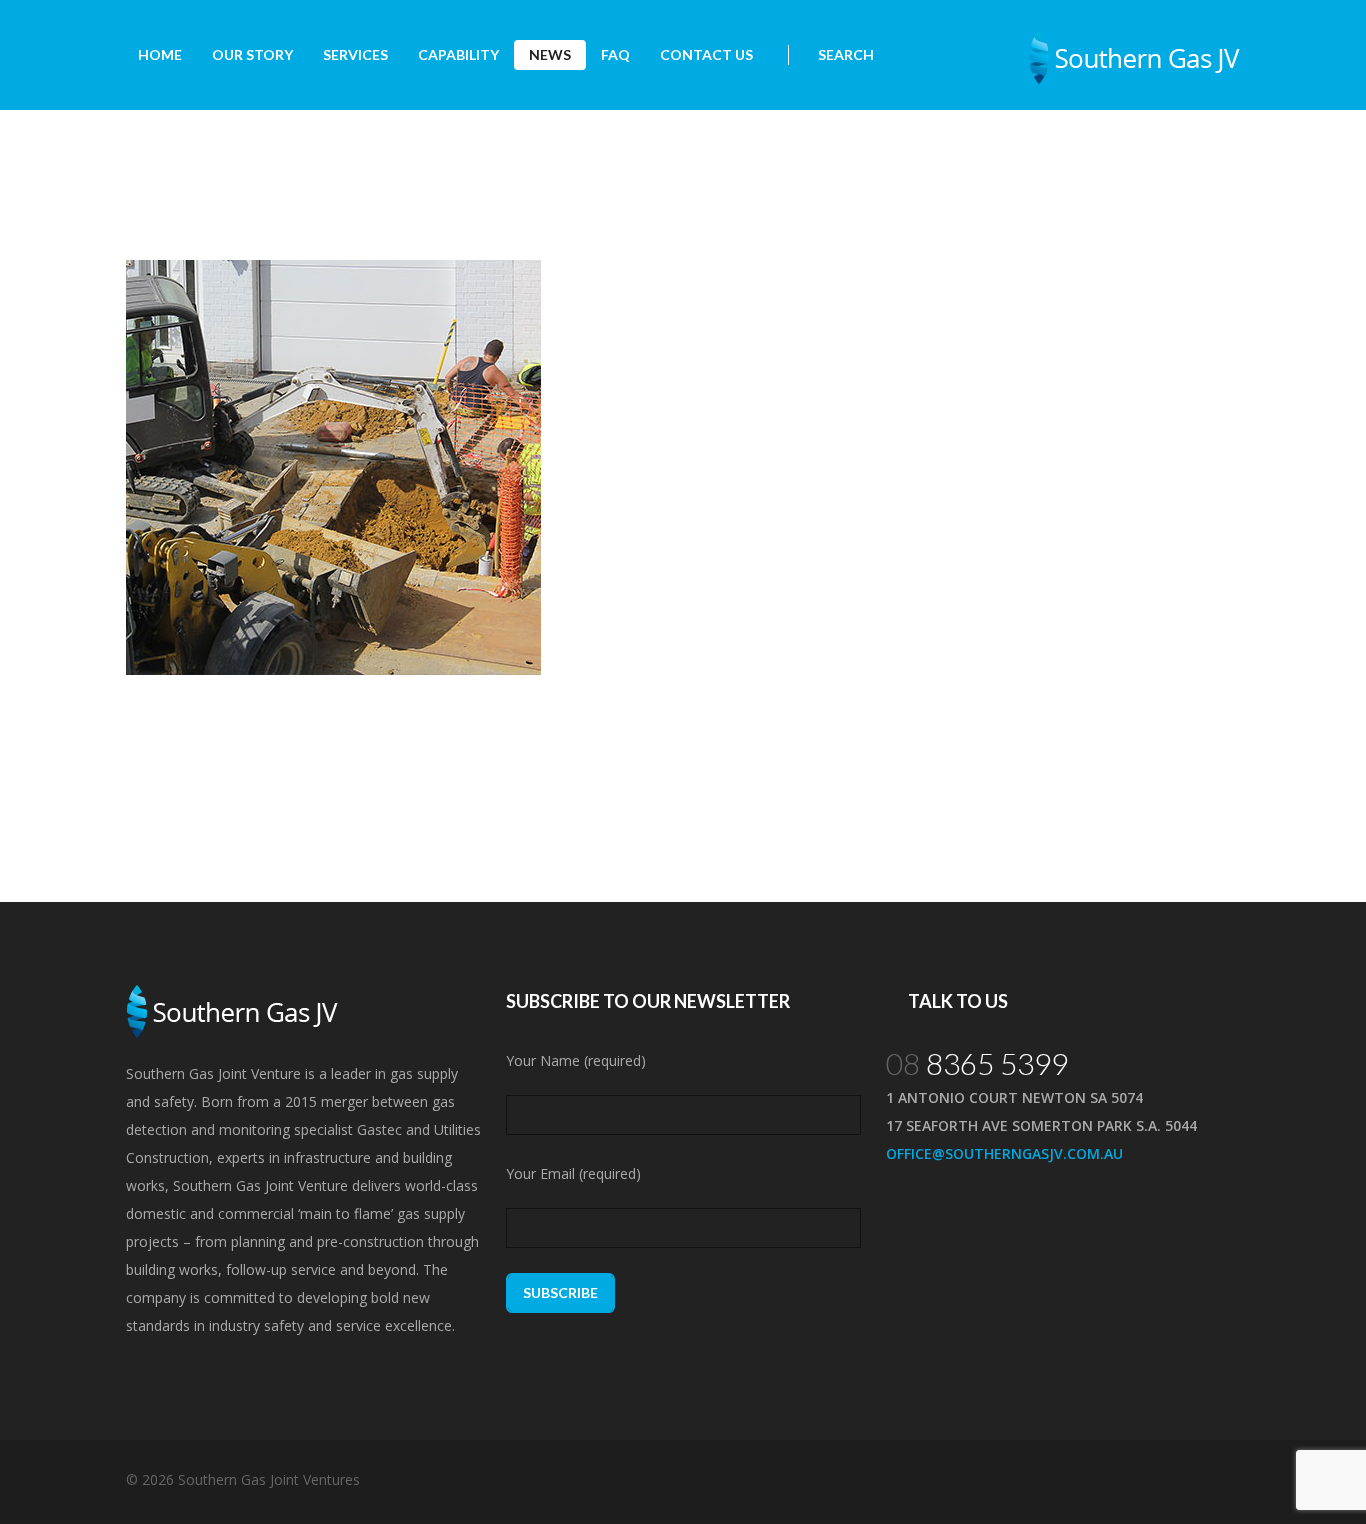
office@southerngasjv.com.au (1004, 1153)
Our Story (252, 54)
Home (160, 54)
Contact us (706, 54)
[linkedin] (1221, 1480)
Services (355, 54)
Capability (458, 54)
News (550, 54)
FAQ (615, 54)
